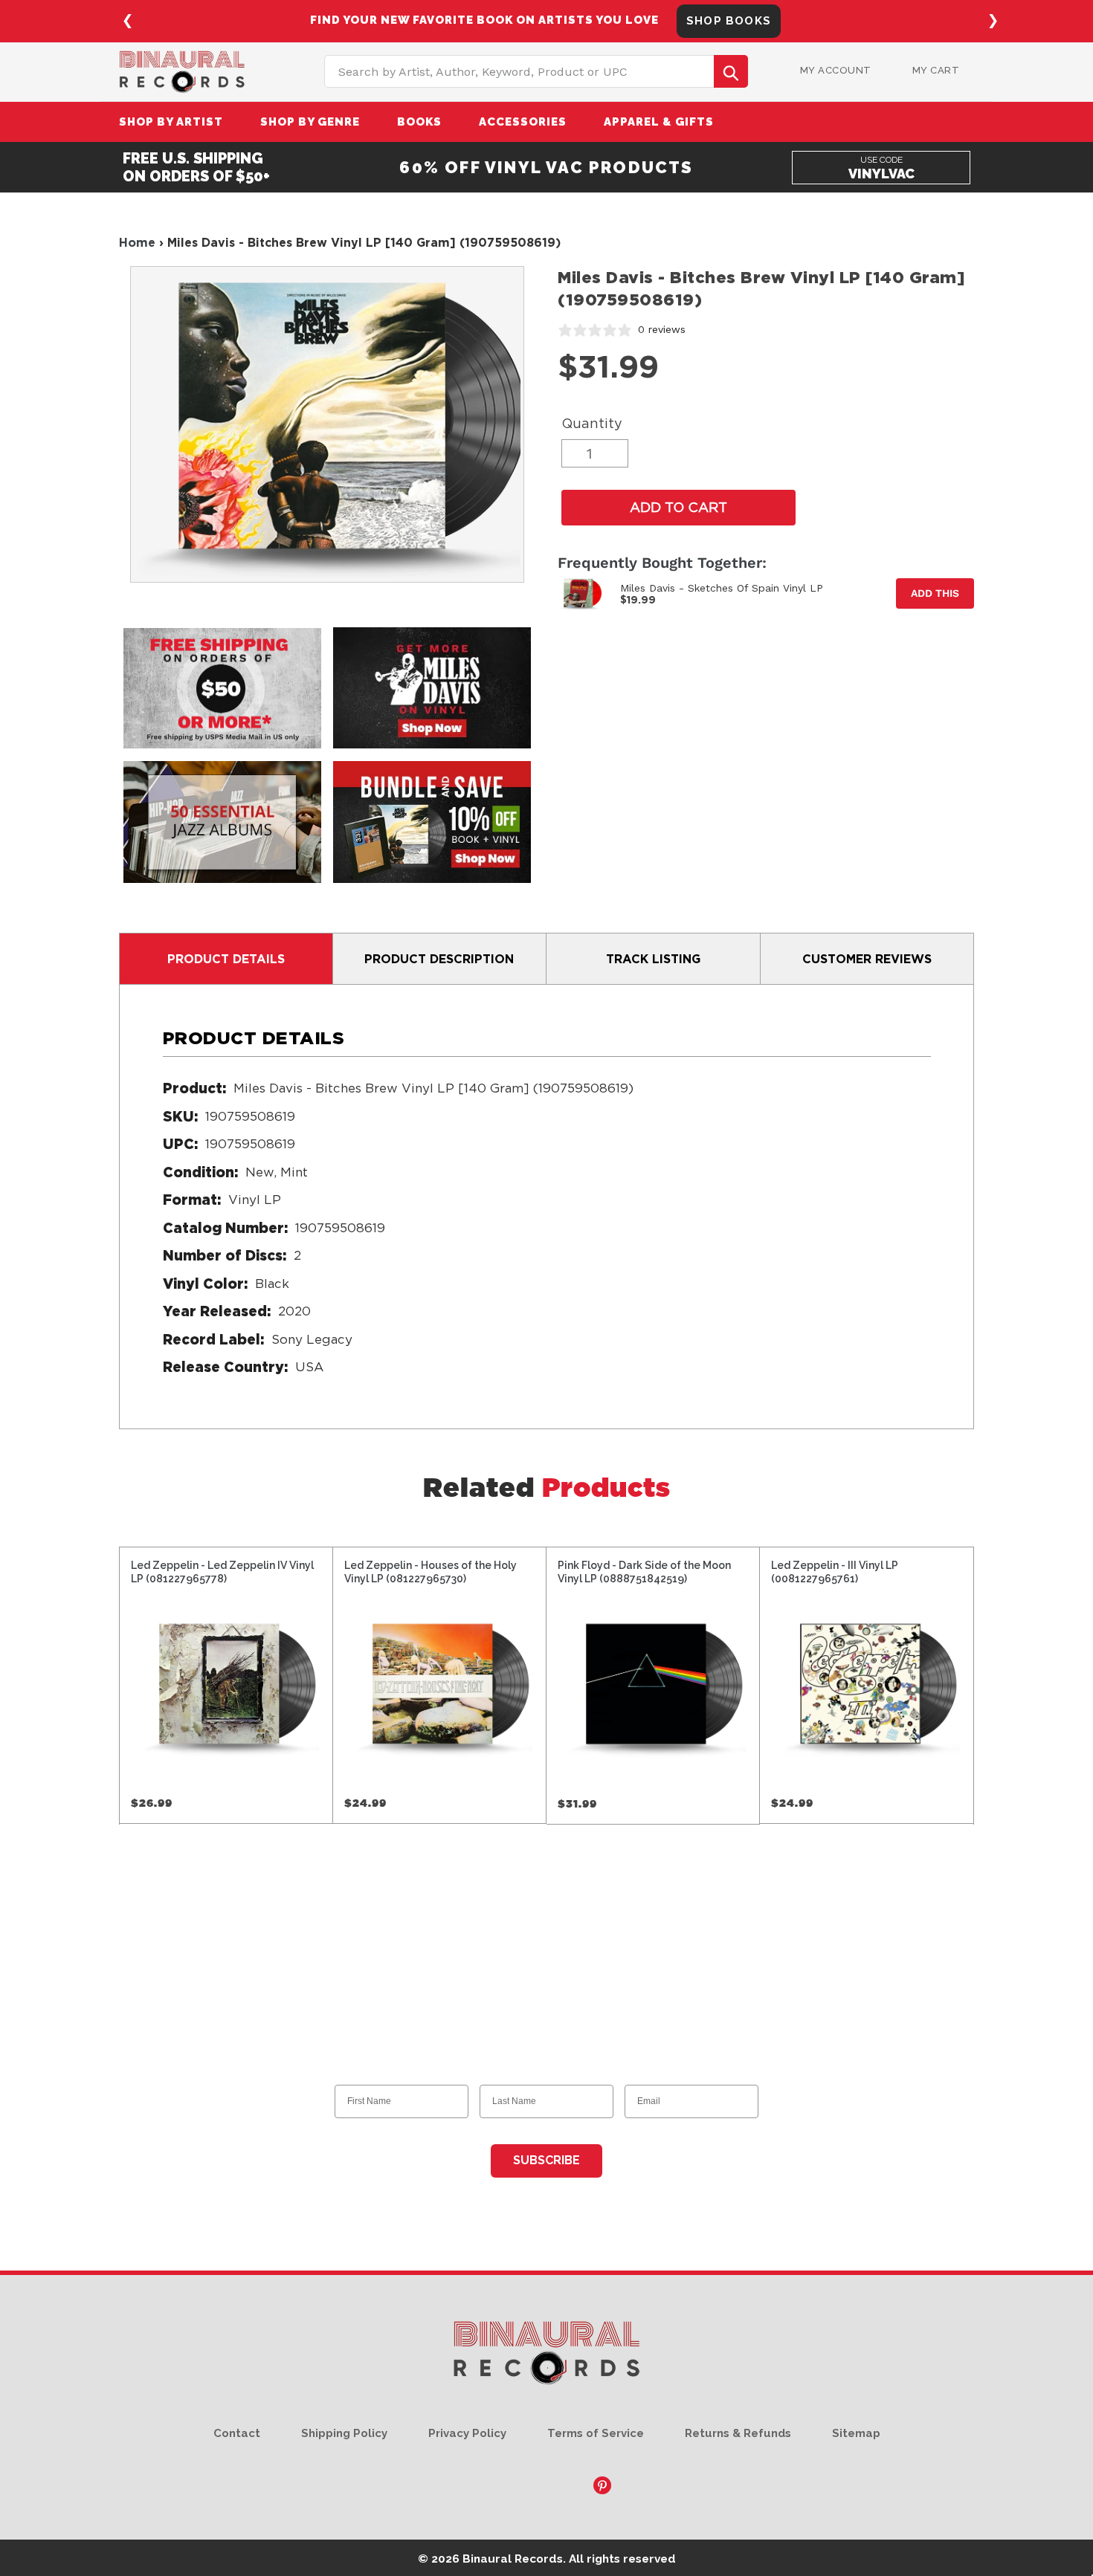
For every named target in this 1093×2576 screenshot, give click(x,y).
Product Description (439, 959)
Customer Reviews (867, 959)
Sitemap (856, 2433)
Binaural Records (513, 2559)
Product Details (226, 959)
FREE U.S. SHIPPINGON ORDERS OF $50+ (196, 167)
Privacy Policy (467, 2433)
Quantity (592, 423)
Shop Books (729, 21)
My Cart (936, 70)
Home (137, 242)
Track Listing (653, 959)
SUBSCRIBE (546, 2160)
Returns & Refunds (738, 2433)
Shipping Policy (344, 2433)
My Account (836, 70)
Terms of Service (596, 2433)
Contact (237, 2433)
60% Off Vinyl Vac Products (546, 167)
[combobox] (536, 71)
